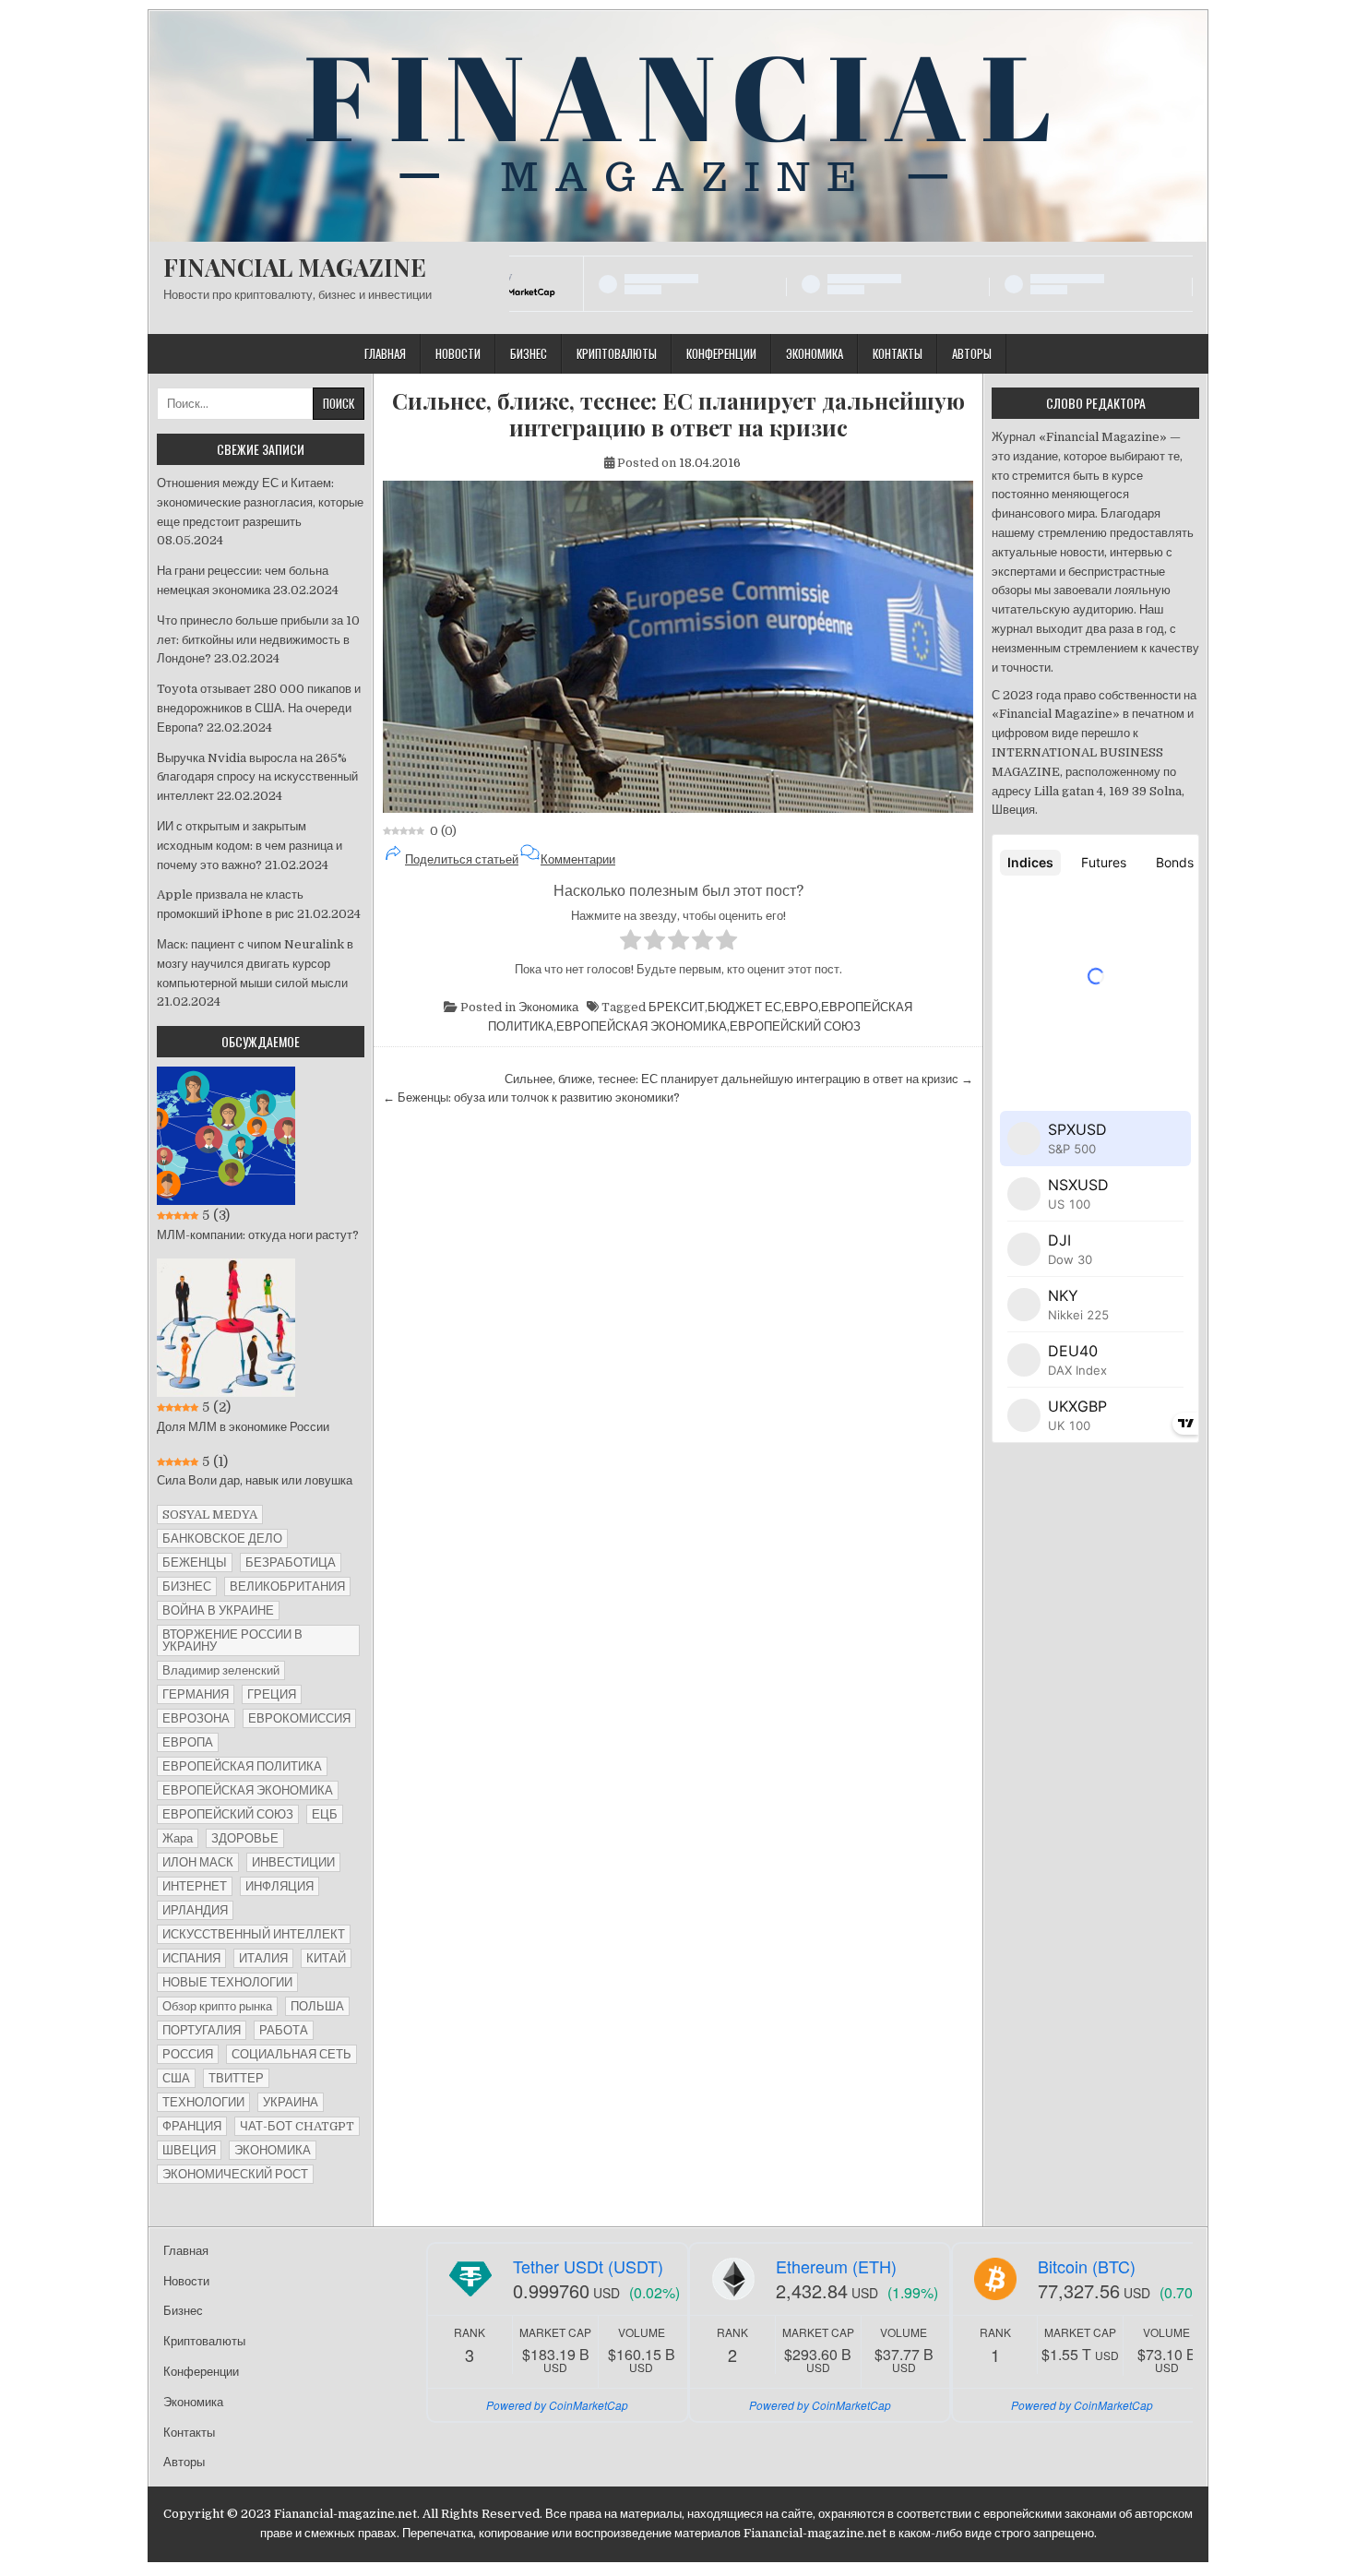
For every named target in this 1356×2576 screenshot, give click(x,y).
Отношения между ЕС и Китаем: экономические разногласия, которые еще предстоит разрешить (260, 502)
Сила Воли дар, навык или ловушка (255, 1480)
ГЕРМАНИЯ (196, 1694)
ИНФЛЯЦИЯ (280, 1886)
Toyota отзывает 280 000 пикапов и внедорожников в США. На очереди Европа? (259, 708)
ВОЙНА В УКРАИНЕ (218, 1610)
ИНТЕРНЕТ (195, 1886)
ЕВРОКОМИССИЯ (299, 1718)
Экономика (815, 353)
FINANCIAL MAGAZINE (295, 267)
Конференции (721, 353)
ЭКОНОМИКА (273, 2150)
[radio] (630, 943)
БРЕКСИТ (677, 1007)
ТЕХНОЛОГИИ (203, 2102)
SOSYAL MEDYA (210, 1515)
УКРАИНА (291, 2102)
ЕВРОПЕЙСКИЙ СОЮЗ (795, 1026)
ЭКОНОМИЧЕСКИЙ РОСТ (235, 2174)
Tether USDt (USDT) (588, 2266)
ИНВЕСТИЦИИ (293, 1862)
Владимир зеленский (221, 1670)
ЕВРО (801, 1007)
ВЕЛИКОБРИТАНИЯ (287, 1586)
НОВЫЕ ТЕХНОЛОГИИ (227, 1982)
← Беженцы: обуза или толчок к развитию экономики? (531, 1097)
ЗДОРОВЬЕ (245, 1838)
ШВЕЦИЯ (189, 2150)
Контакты (898, 353)
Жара (178, 1838)
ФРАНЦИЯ (192, 2126)
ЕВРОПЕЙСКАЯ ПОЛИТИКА (242, 1766)
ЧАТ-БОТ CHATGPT (297, 2126)
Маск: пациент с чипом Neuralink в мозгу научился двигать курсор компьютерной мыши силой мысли (255, 964)
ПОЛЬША (317, 2006)
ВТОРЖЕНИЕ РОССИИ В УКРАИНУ (232, 1640)
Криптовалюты (617, 353)
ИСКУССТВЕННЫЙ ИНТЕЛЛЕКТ (254, 1934)
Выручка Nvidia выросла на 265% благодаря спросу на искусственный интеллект (257, 777)
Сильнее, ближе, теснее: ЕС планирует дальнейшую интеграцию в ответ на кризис (678, 414)
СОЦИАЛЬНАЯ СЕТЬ (291, 2054)
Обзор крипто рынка (217, 2006)
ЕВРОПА (188, 1742)
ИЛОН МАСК (198, 1862)
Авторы (972, 353)
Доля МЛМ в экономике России (243, 1427)
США (176, 2078)
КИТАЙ (326, 1958)
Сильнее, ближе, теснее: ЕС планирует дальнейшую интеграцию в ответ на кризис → (739, 1079)
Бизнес (529, 353)
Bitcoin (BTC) (1087, 2266)
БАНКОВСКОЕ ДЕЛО (222, 1538)
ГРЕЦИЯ (272, 1694)
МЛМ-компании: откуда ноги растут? (258, 1235)
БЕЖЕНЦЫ (195, 1562)
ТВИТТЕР (236, 2078)
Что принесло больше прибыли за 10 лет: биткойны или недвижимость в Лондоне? (258, 640)
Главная (385, 353)
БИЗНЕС (187, 1586)
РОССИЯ (188, 2054)
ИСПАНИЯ (191, 1958)
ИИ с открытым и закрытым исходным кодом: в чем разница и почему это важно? (250, 846)
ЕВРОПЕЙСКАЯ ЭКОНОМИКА (642, 1026)
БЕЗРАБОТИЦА (291, 1562)
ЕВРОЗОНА (196, 1718)
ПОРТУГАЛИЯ (202, 2030)
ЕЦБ (325, 1814)
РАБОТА (284, 2030)
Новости (458, 353)
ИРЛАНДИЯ (195, 1910)
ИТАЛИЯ (263, 1958)
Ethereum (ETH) (836, 2266)
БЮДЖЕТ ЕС (744, 1007)
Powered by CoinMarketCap (557, 2405)
